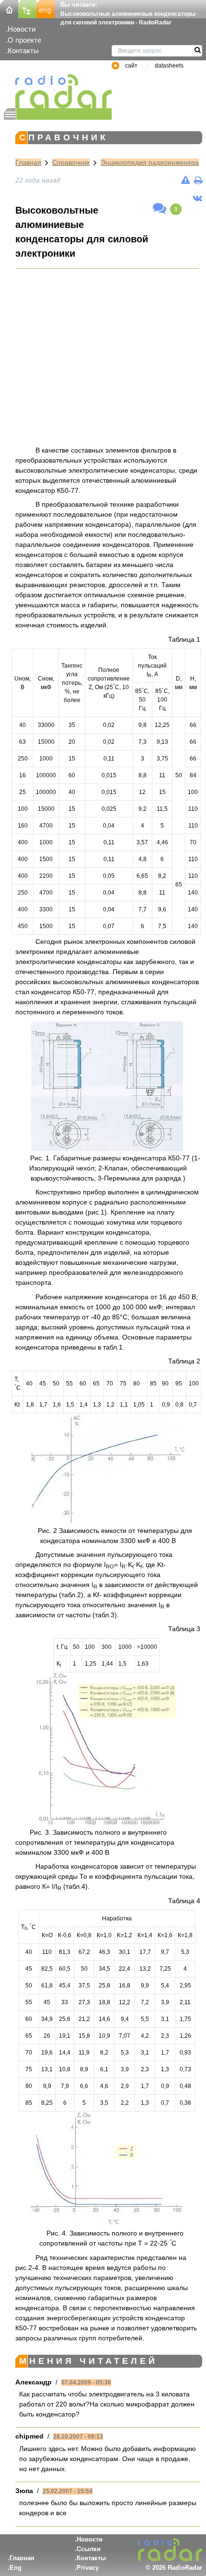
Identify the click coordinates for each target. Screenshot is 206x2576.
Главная (28, 162)
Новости (22, 29)
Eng (16, 2568)
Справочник (71, 162)
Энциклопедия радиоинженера (150, 162)
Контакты (23, 51)
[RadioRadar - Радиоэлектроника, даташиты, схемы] (58, 91)
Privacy (88, 2568)
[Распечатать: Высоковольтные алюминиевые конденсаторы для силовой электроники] (198, 180)
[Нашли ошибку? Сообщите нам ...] (186, 180)
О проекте (24, 40)
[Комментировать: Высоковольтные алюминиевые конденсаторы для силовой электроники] (160, 209)
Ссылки (89, 2549)
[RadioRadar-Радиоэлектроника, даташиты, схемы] (9, 8)
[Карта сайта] (27, 8)
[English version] (46, 8)
